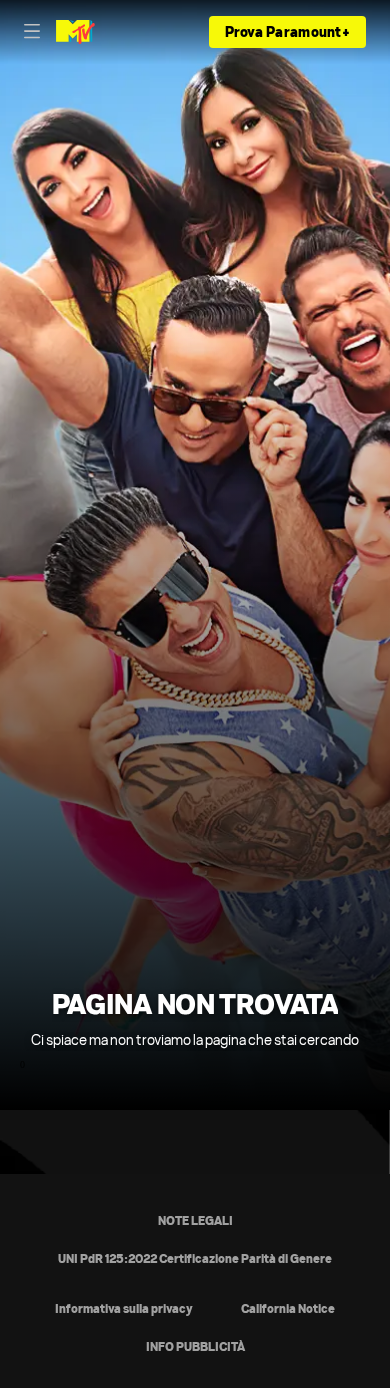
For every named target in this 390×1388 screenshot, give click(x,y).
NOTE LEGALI (195, 1220)
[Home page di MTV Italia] (75, 32)
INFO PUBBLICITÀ (195, 1346)
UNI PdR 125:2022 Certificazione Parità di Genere (195, 1258)
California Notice (288, 1308)
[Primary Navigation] (32, 32)
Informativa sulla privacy (124, 1308)
